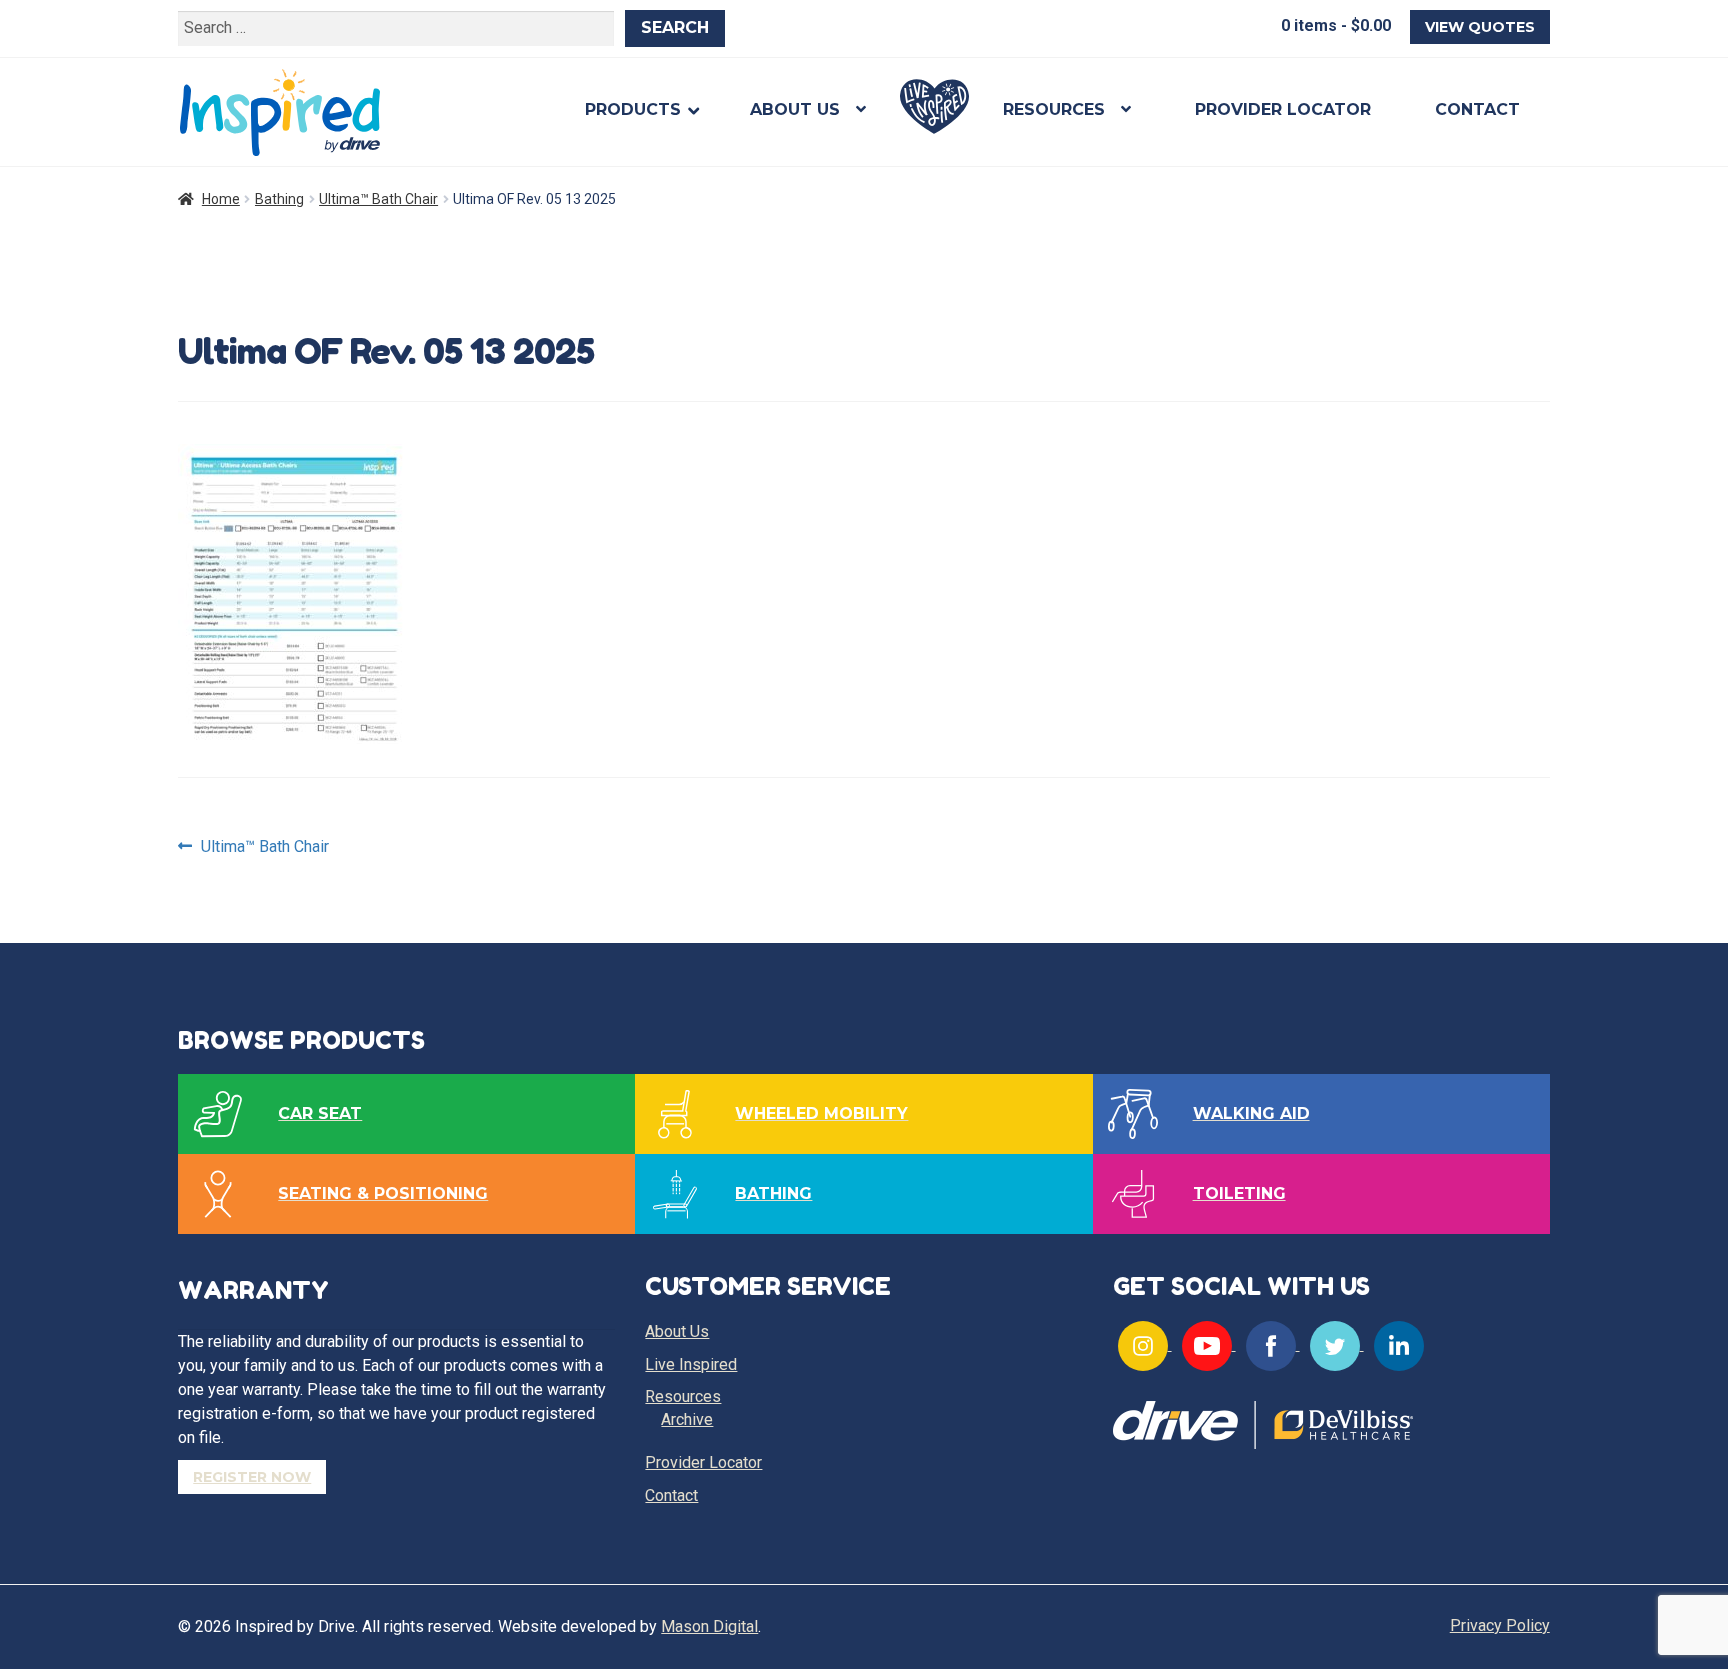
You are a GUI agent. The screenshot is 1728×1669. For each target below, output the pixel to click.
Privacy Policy (1500, 1625)
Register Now (252, 1477)
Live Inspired (934, 106)
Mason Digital (709, 1626)
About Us (795, 109)
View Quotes (1480, 27)
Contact (1477, 109)
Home (221, 199)
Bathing (279, 199)
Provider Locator (1283, 109)
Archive (687, 1419)
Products (633, 109)
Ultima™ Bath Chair (378, 199)
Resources (1054, 109)
